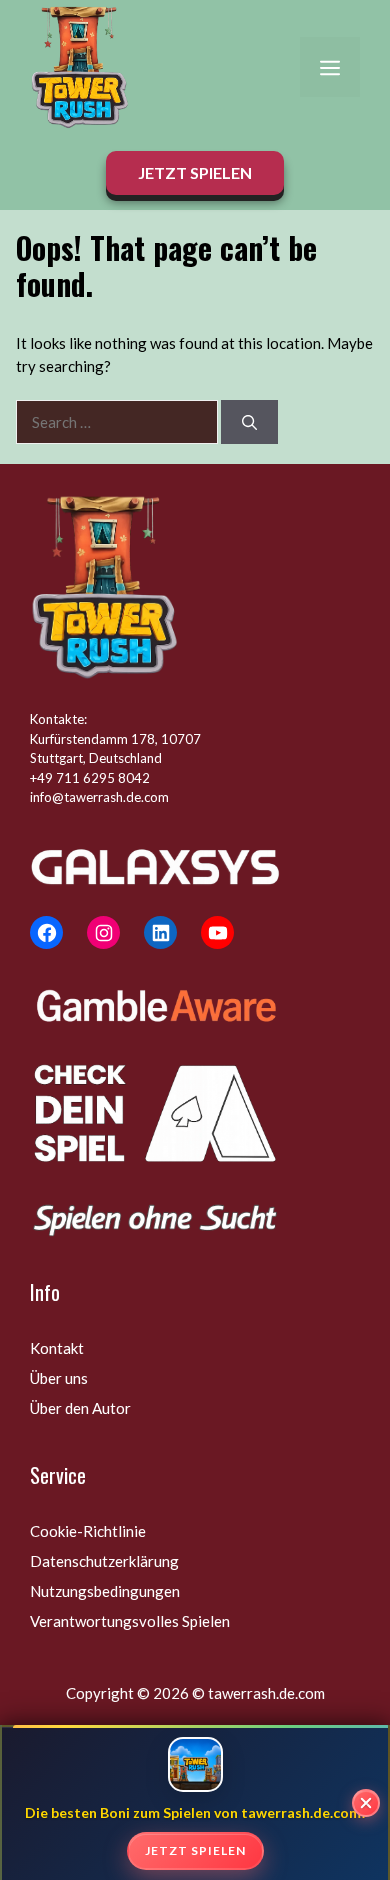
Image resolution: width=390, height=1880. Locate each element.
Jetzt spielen (195, 1850)
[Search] (249, 422)
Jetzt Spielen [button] (195, 172)
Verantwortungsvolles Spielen (130, 1621)
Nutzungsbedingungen (105, 1591)
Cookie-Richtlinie (88, 1531)
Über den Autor (80, 1408)
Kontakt (57, 1348)
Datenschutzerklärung (104, 1561)
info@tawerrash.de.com (99, 797)
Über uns (59, 1378)
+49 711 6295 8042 (90, 778)
